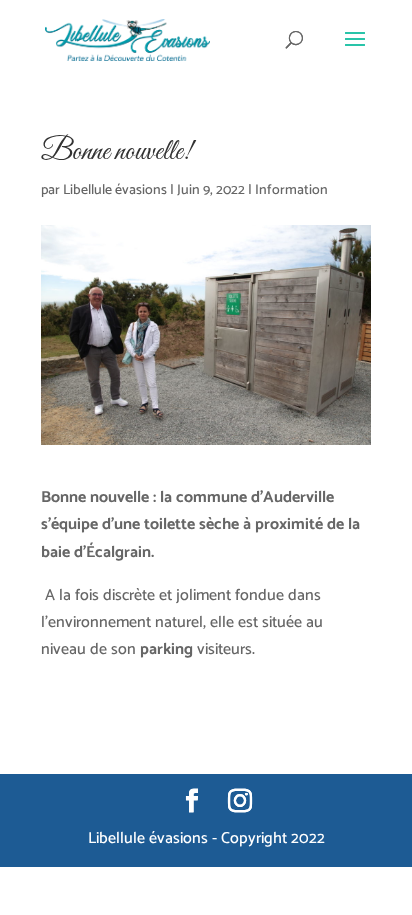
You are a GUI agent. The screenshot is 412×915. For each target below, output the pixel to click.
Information (291, 190)
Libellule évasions (115, 190)
